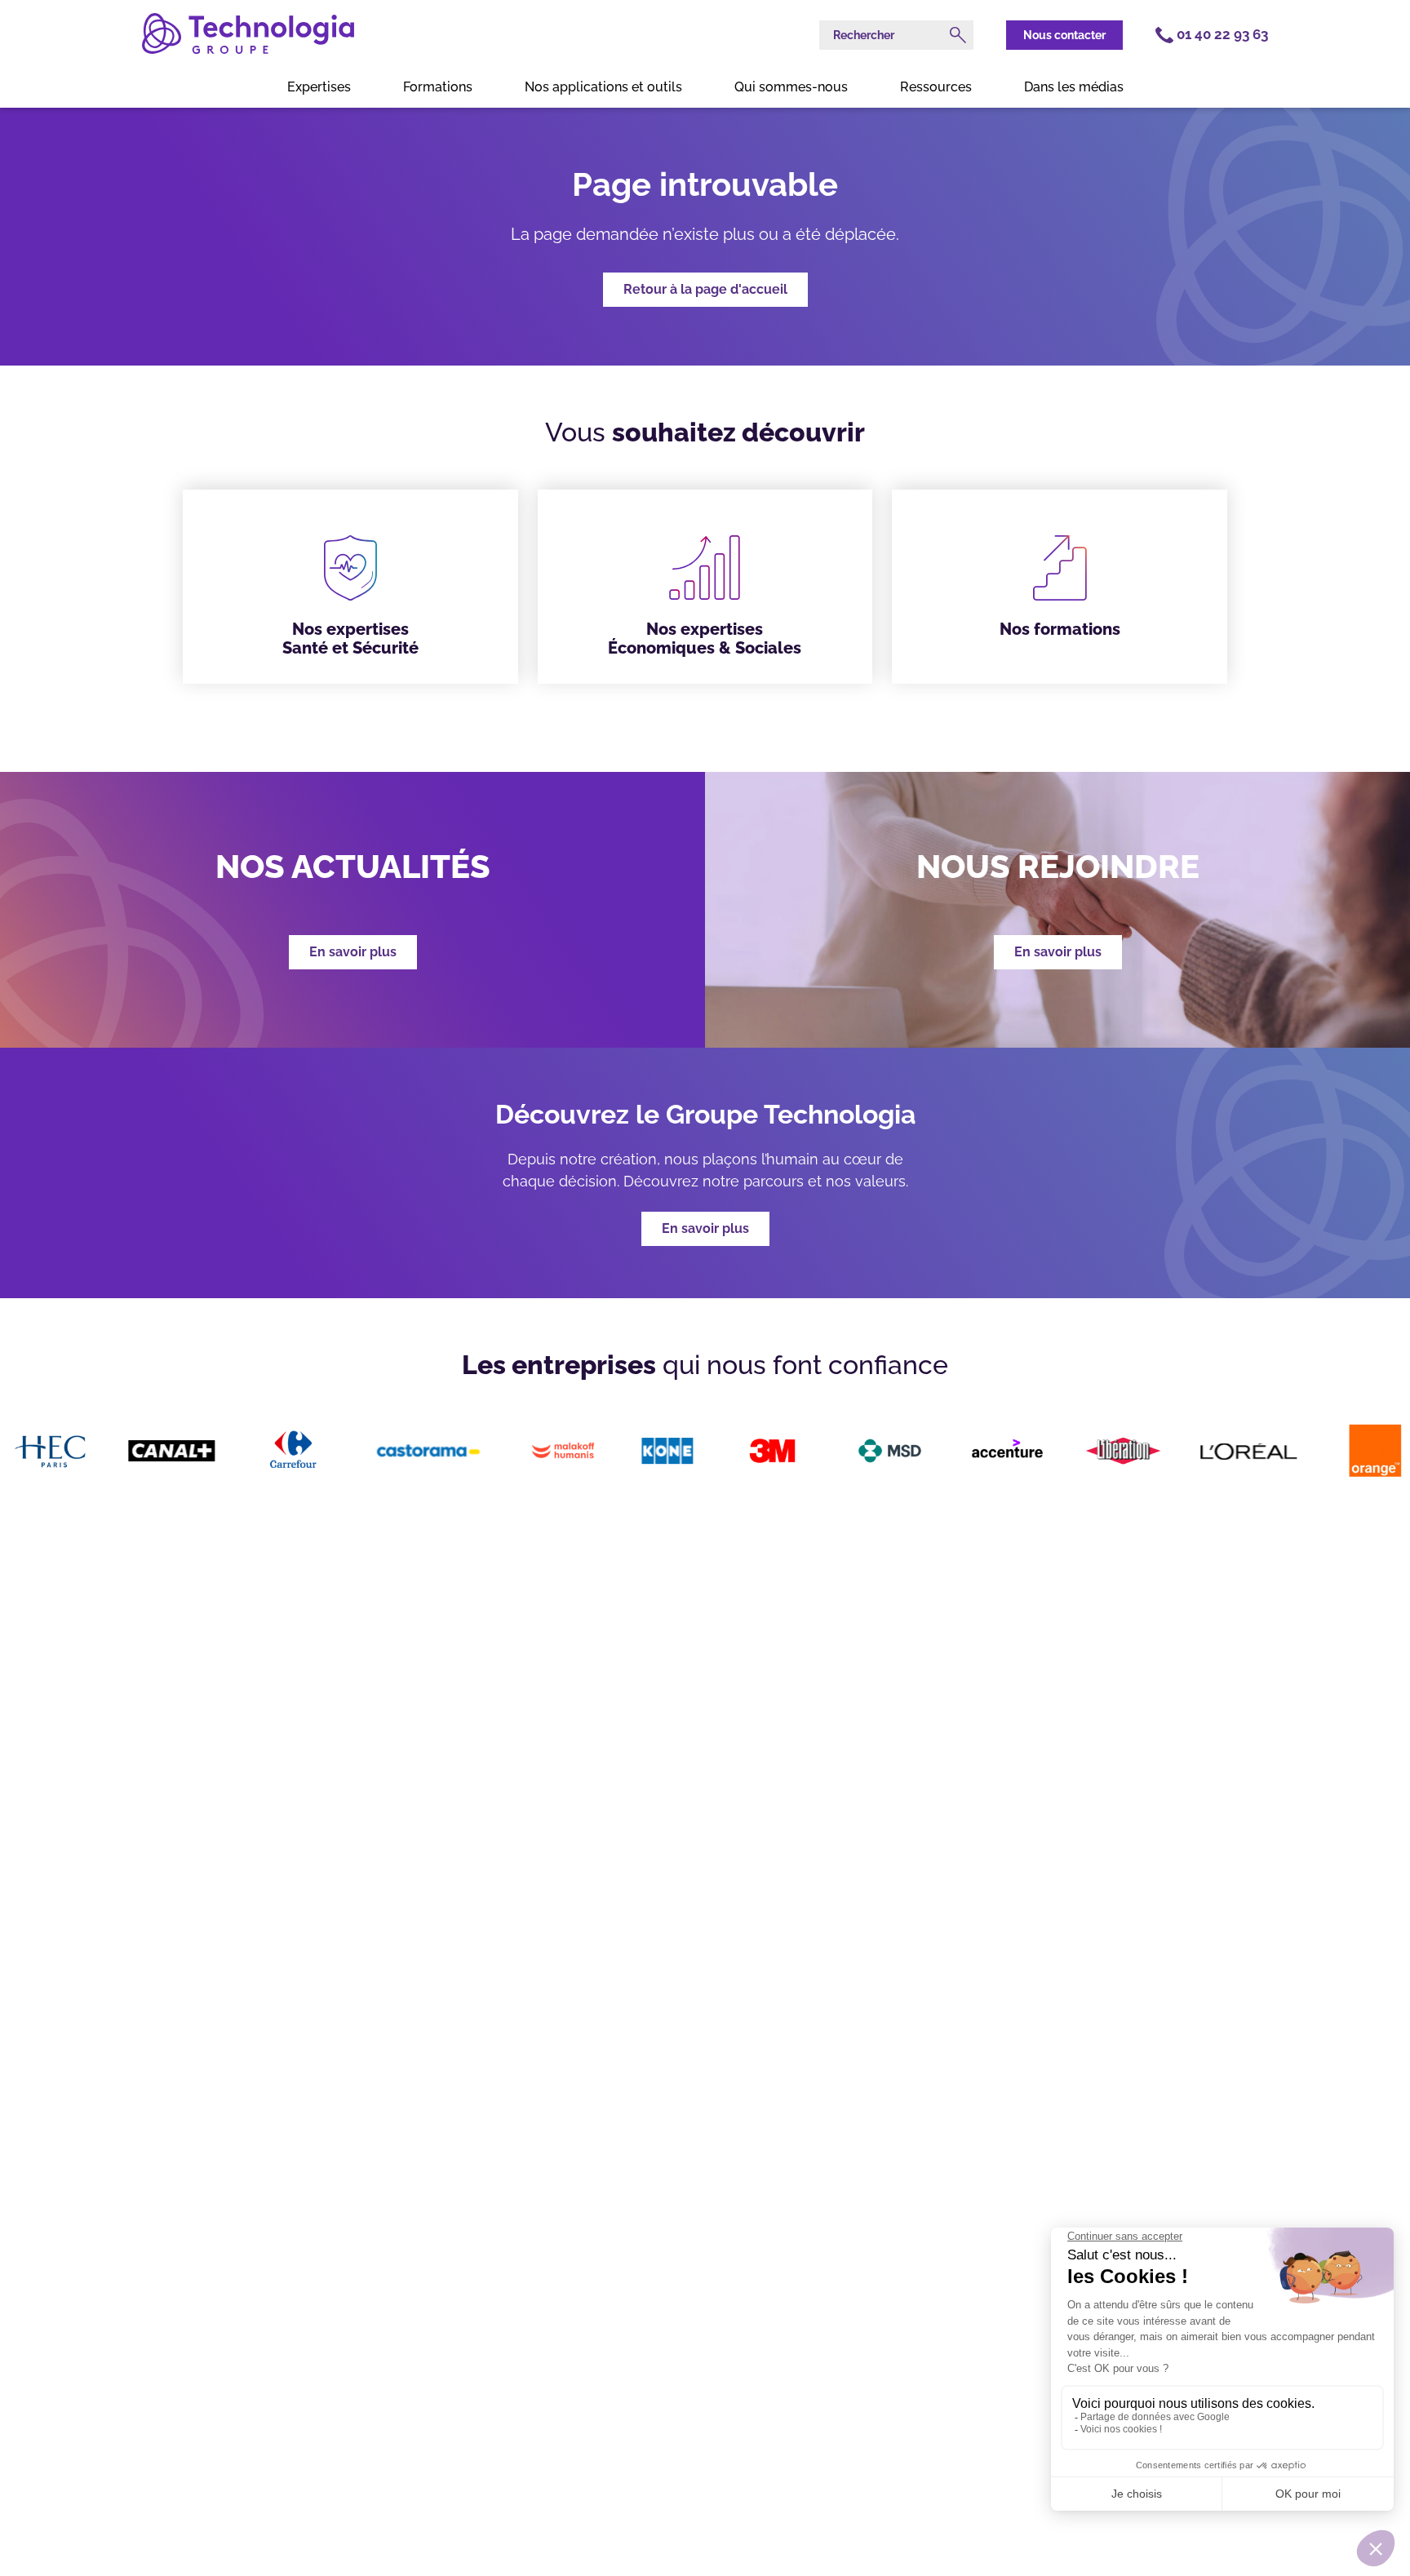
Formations (438, 87)
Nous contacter (1064, 35)
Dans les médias (1074, 87)
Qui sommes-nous (791, 87)
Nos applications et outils (603, 87)
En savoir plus (705, 1228)
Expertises (319, 87)
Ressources (936, 87)
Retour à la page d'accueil (705, 289)
